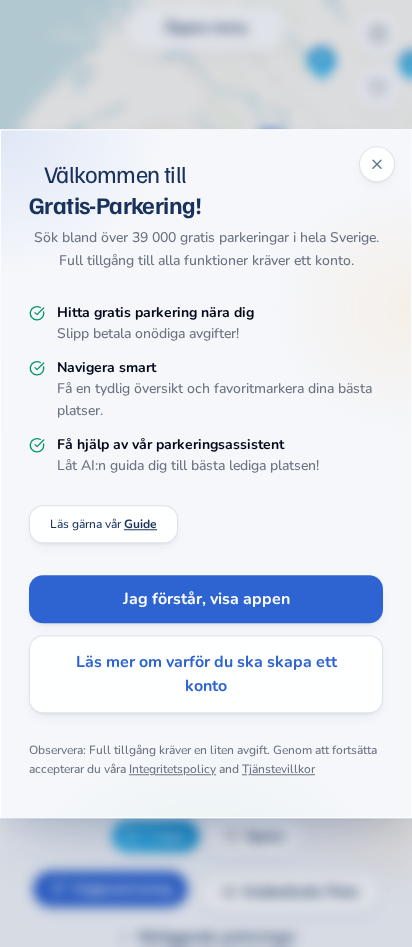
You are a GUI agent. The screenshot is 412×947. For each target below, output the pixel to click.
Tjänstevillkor (278, 770)
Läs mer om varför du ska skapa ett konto (206, 674)
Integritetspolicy (172, 770)
